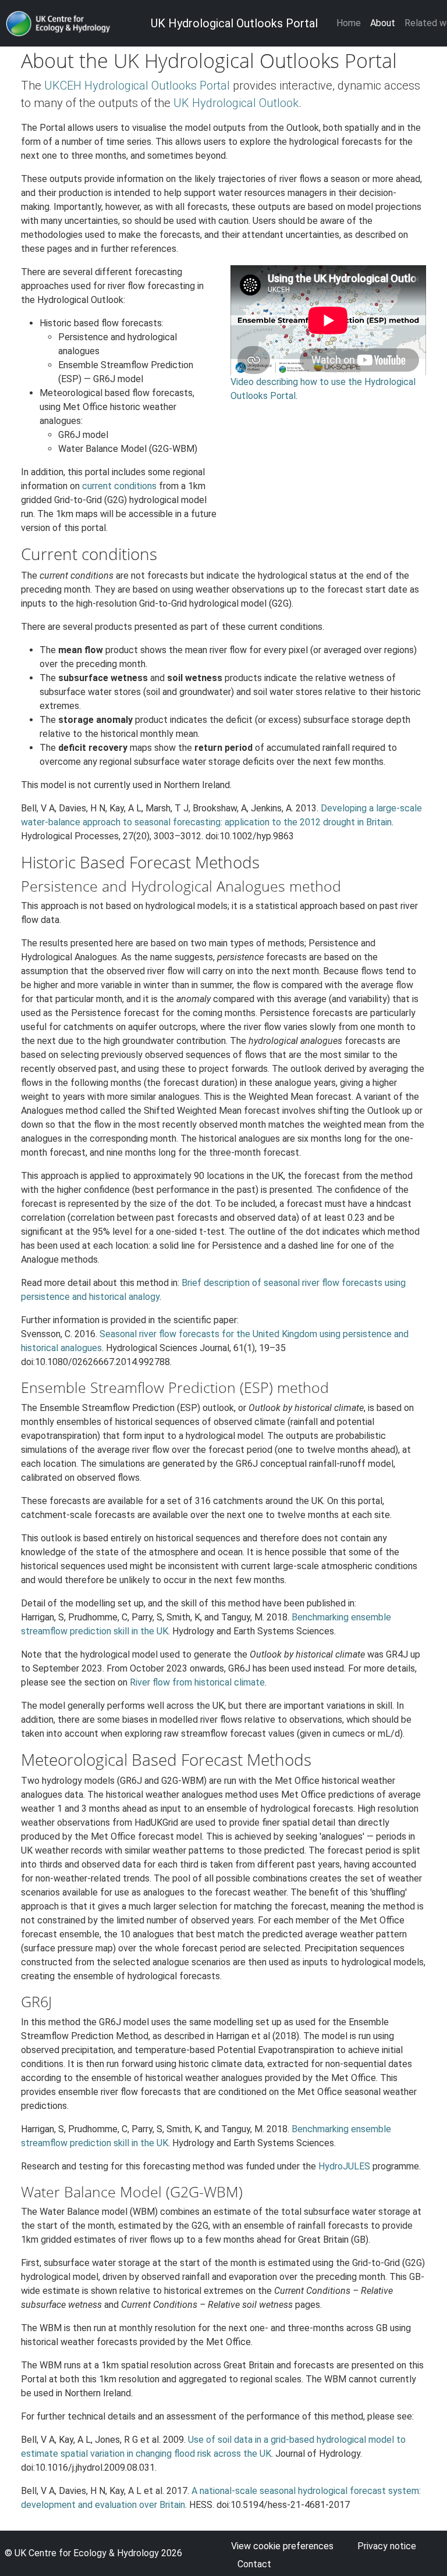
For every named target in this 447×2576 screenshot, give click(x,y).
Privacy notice (387, 2546)
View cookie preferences (282, 2546)
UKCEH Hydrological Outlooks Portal (137, 85)
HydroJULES (344, 2166)
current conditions (119, 486)
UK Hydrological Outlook (236, 103)
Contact (254, 2564)
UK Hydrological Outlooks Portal (234, 23)
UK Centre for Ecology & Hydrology (87, 2553)
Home (349, 23)
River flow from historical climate (197, 1682)
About (383, 23)
